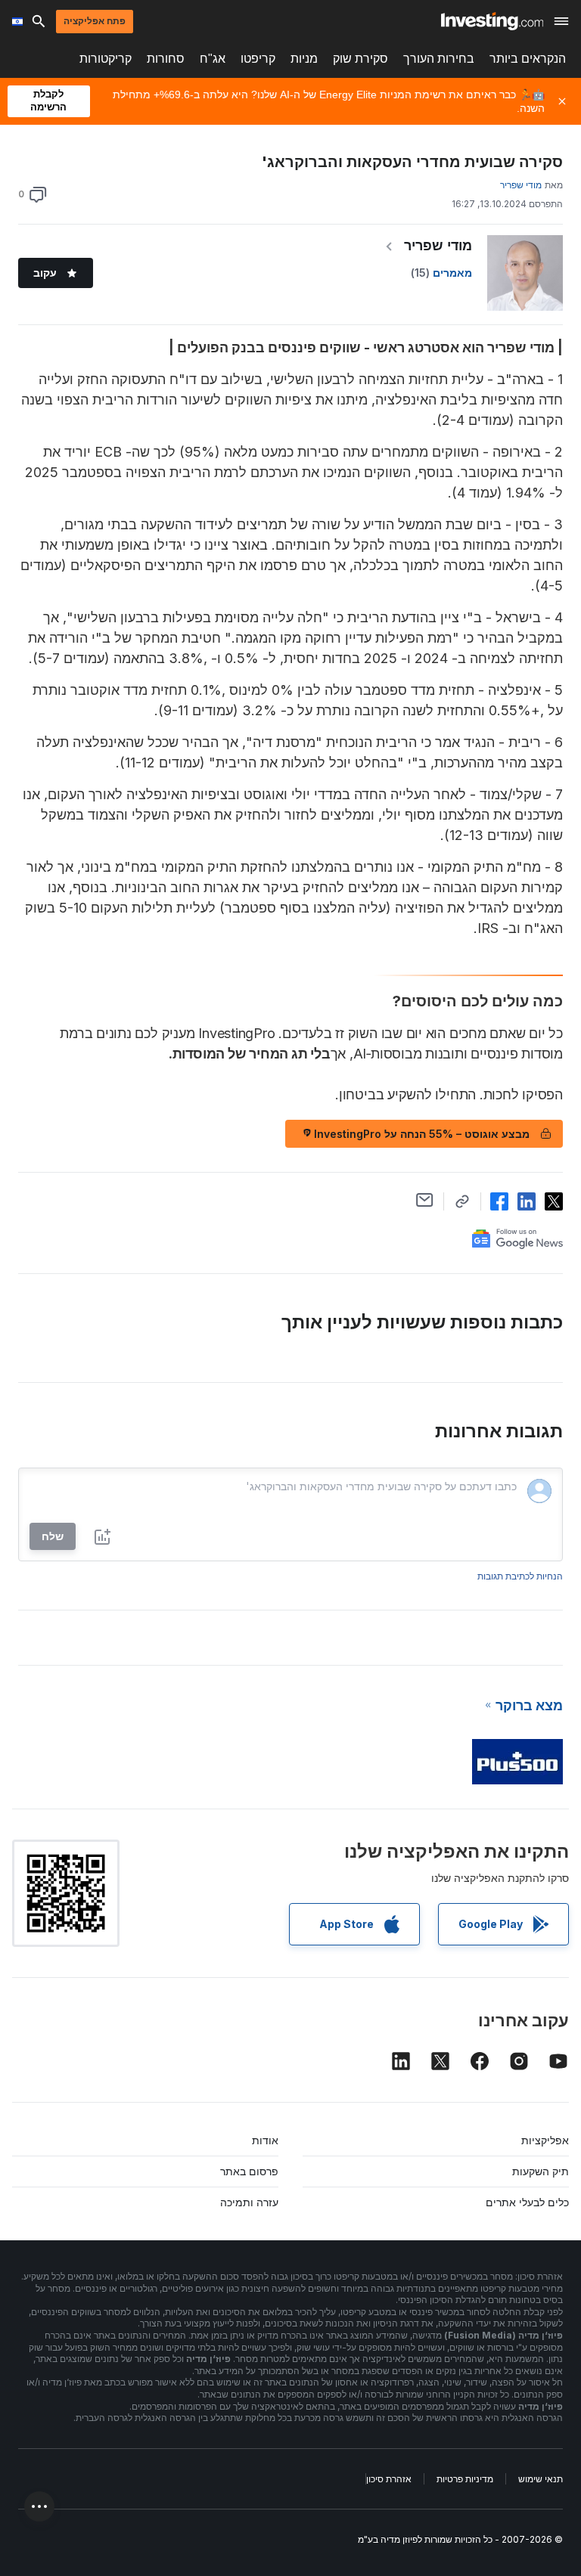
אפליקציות (545, 2140)
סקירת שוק (360, 59)
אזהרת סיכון (389, 2479)
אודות (265, 2140)
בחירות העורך (439, 59)
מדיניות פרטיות (465, 2479)
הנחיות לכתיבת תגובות (520, 1576)
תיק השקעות (541, 2171)
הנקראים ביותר (528, 59)
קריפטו (258, 59)
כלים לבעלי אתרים (527, 2202)
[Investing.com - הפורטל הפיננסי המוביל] (492, 21)
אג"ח (213, 59)
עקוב (45, 273)
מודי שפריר (438, 245)
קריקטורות (106, 59)
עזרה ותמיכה (249, 2202)
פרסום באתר (249, 2171)
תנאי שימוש (541, 2479)
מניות (304, 59)
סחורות (166, 59)
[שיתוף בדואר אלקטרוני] (425, 1200)
